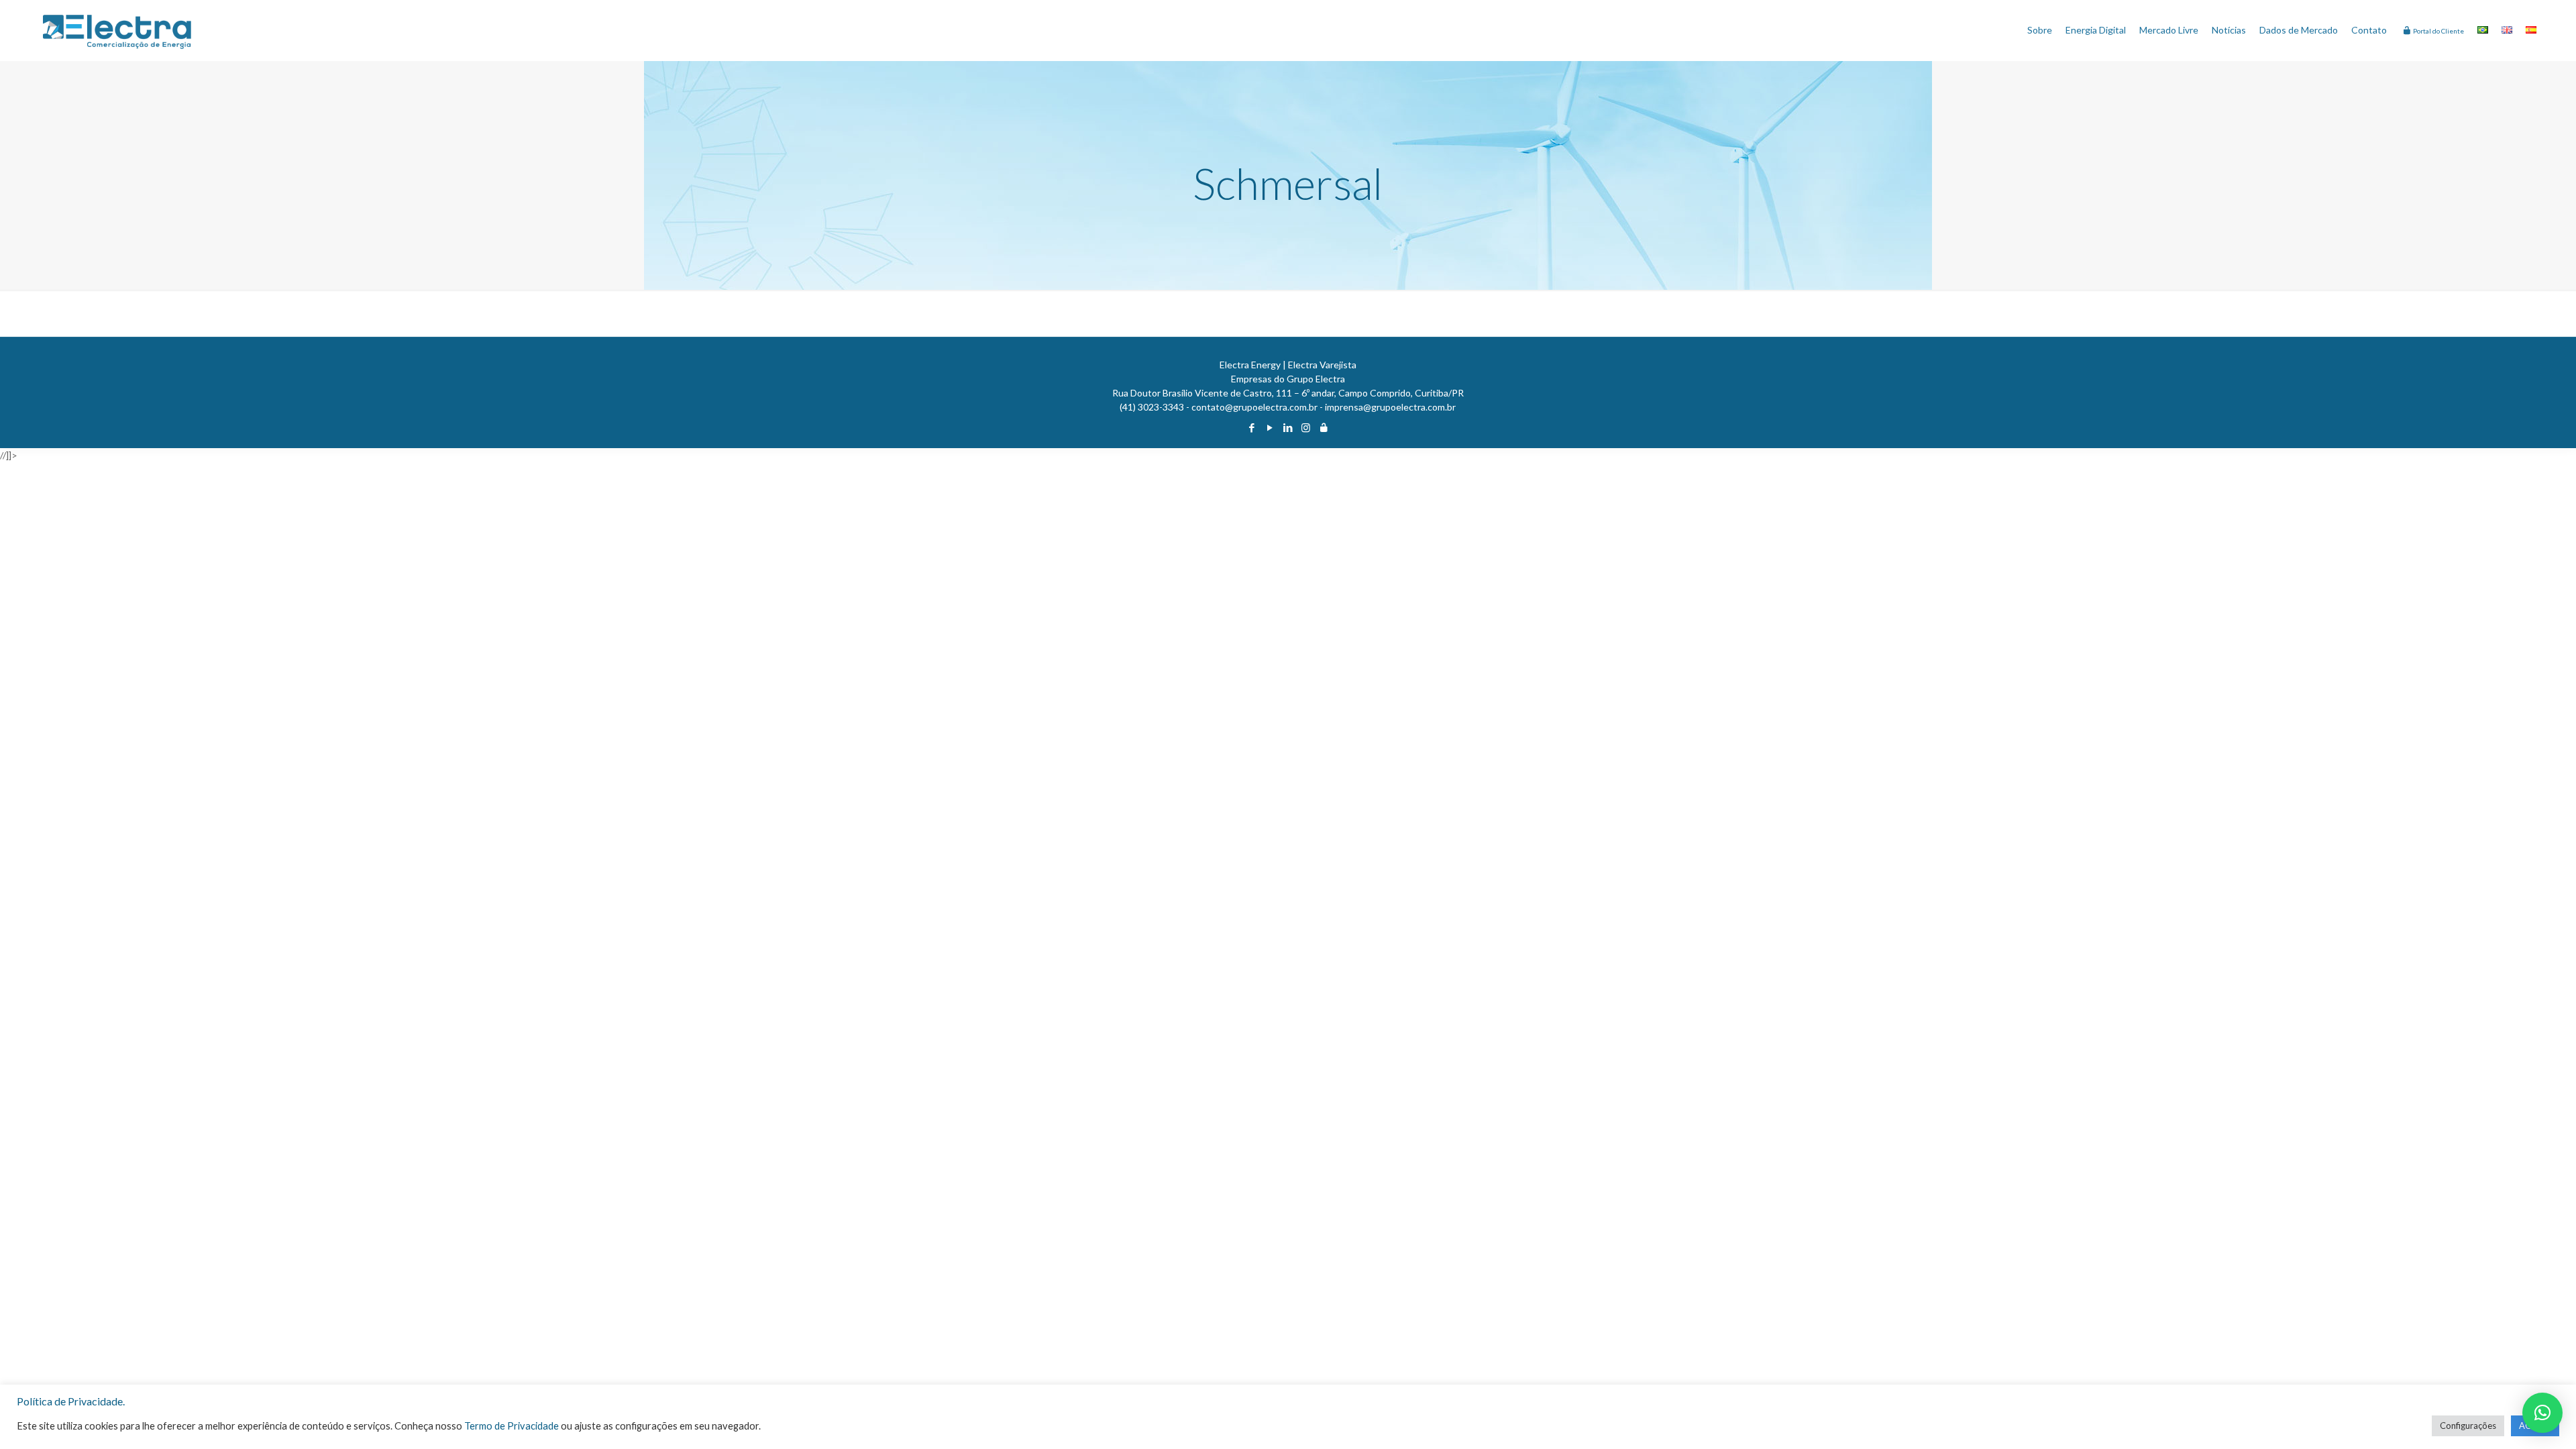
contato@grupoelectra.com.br (1254, 407)
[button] (2542, 1413)
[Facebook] (1251, 427)
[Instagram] (1306, 427)
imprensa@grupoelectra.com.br (1390, 407)
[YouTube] (1270, 427)
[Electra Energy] (117, 30)
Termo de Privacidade (512, 1426)
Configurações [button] (2468, 1426)
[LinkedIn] (1288, 427)
